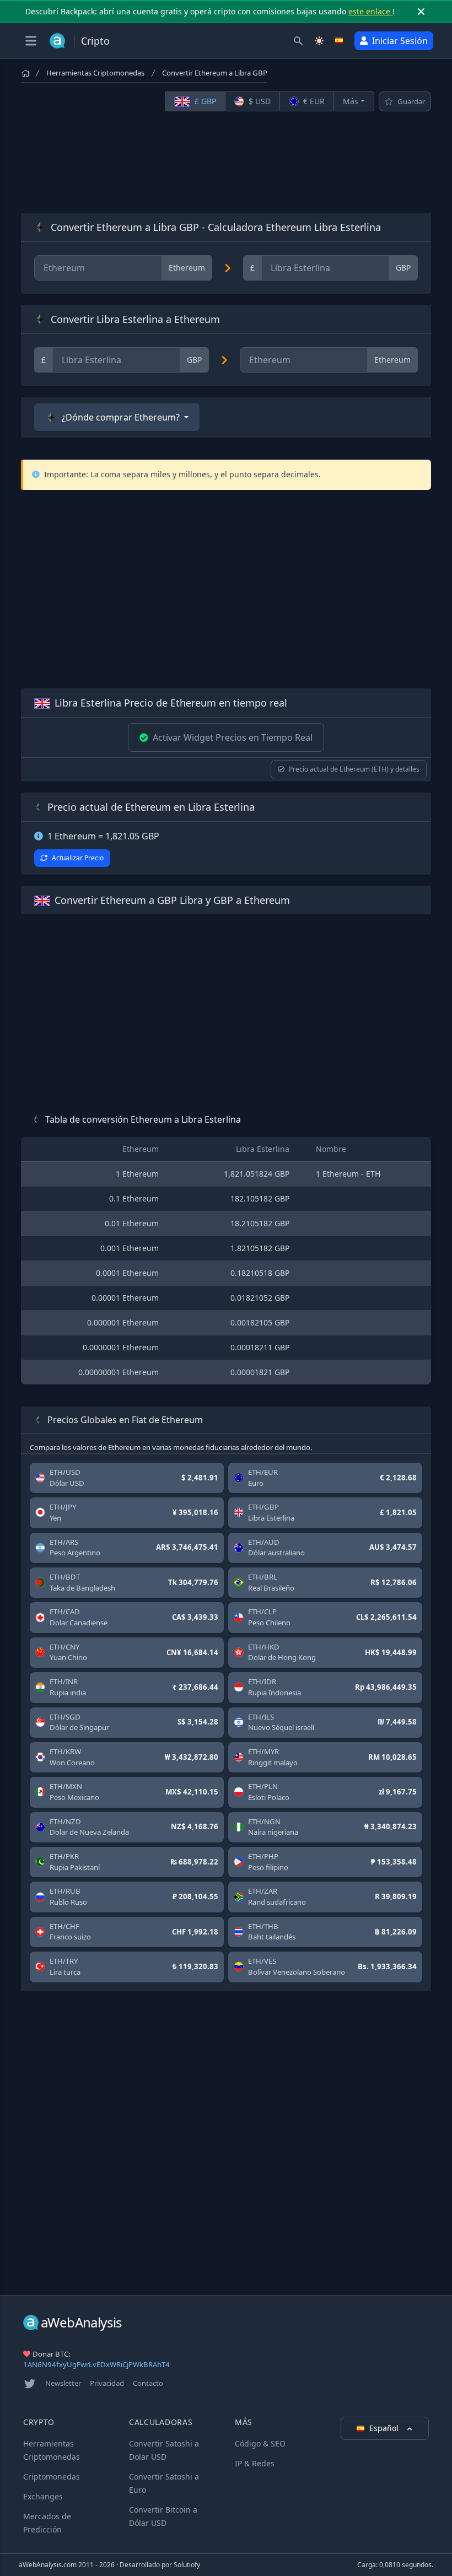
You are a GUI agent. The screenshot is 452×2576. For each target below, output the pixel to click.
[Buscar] (298, 41)
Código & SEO (260, 2443)
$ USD (259, 101)
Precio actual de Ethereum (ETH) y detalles (354, 769)
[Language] (340, 41)
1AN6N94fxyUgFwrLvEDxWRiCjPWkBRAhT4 (96, 2364)
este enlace (370, 11)
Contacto (148, 2383)
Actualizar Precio (78, 858)
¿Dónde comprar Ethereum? (121, 417)
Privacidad (107, 2383)
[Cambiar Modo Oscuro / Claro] (319, 41)
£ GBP (204, 101)
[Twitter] (30, 2384)
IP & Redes (255, 2463)
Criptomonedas (52, 2477)
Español (385, 2428)
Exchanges (43, 2496)
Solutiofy (187, 2565)
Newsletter (63, 2383)
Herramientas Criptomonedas (95, 73)
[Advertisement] (226, 162)
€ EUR (313, 101)
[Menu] (31, 41)
